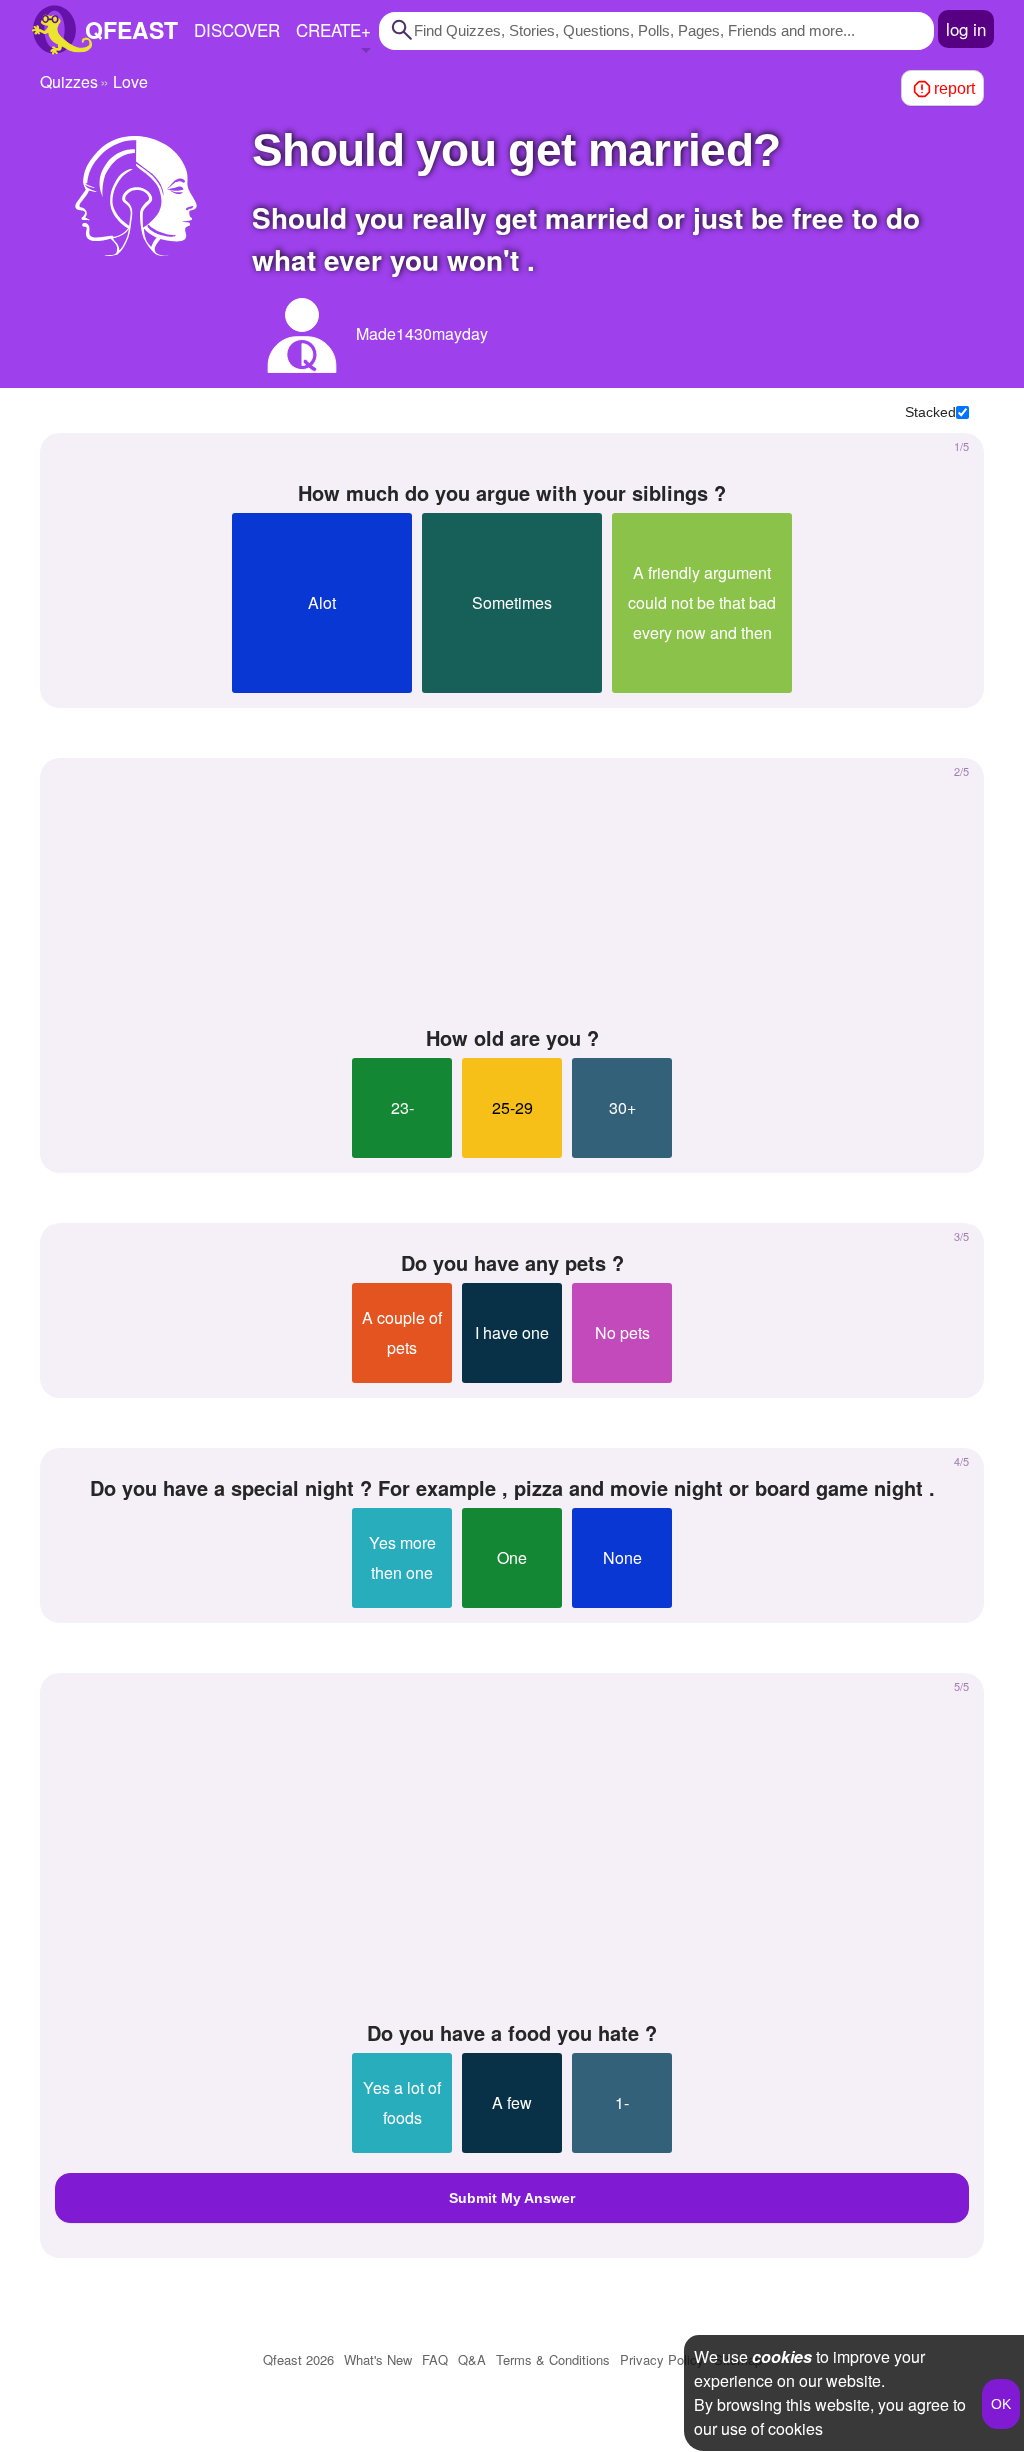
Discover (237, 29)
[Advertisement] (512, 893)
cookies (782, 2356)
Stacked (930, 412)
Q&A (472, 2359)
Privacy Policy (662, 2359)
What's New (378, 2359)
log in (966, 28)
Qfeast (298, 2359)
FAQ (435, 2359)
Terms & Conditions (553, 2359)
